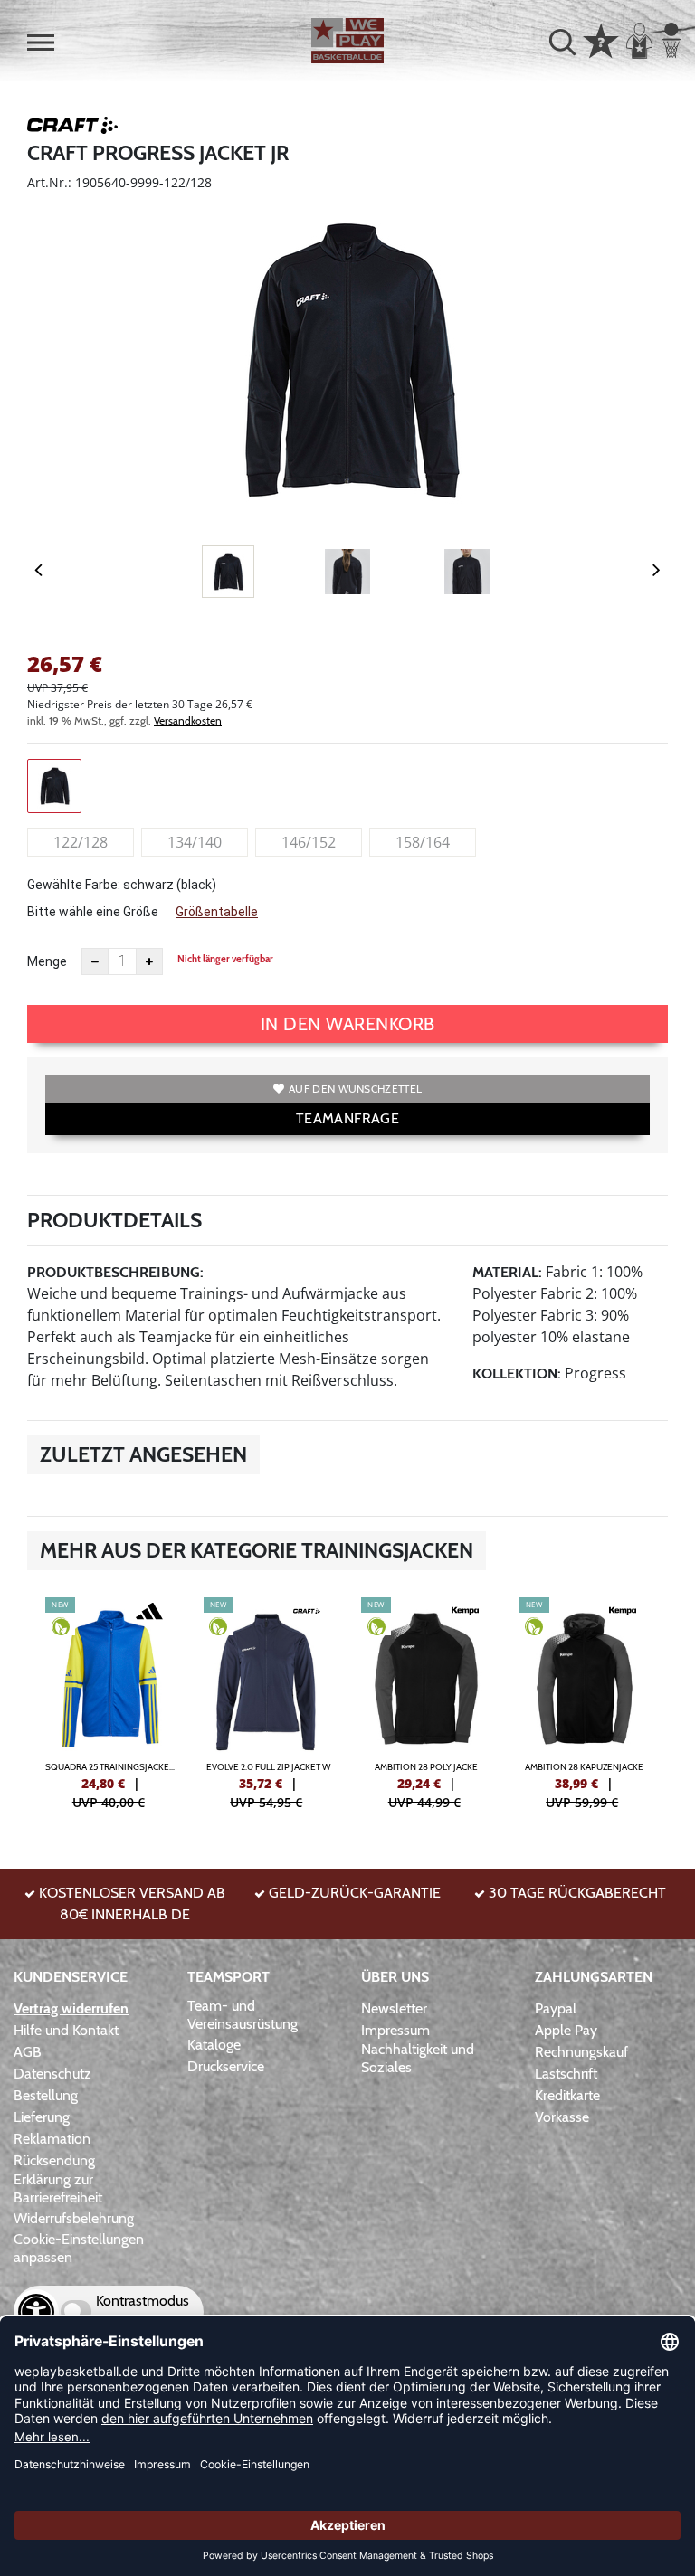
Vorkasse (562, 2117)
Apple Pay (566, 2030)
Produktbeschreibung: (115, 1272)
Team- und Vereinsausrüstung (243, 2015)
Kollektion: (517, 1373)
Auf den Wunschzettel (355, 1089)
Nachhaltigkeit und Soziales (418, 2058)
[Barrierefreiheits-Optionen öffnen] (36, 2312)
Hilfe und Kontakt (66, 2030)
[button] (41, 43)
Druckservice (226, 2066)
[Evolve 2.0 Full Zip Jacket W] (269, 1701)
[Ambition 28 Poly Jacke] (427, 1701)
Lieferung (42, 2117)
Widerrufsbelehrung (74, 2218)
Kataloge (214, 2045)
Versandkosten (188, 720)
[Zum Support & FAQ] (601, 39)
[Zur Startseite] (347, 41)
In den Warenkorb (348, 1024)
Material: (507, 1272)
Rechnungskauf (581, 2052)
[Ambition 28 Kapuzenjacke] (585, 1701)
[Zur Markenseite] (72, 128)
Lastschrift (566, 2074)
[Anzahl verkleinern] (95, 961)
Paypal (556, 2008)
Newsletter (394, 2008)
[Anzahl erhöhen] (149, 961)
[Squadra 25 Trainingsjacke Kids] (111, 1701)
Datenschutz (52, 2074)
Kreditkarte (567, 2095)
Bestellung (46, 2095)
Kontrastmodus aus (143, 2311)
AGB (28, 2052)
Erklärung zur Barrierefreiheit (58, 2188)
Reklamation (52, 2139)
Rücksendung (54, 2160)
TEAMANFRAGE (347, 1118)
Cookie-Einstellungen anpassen (79, 2248)
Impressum (395, 2030)
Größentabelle (217, 912)
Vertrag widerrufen (71, 2008)
